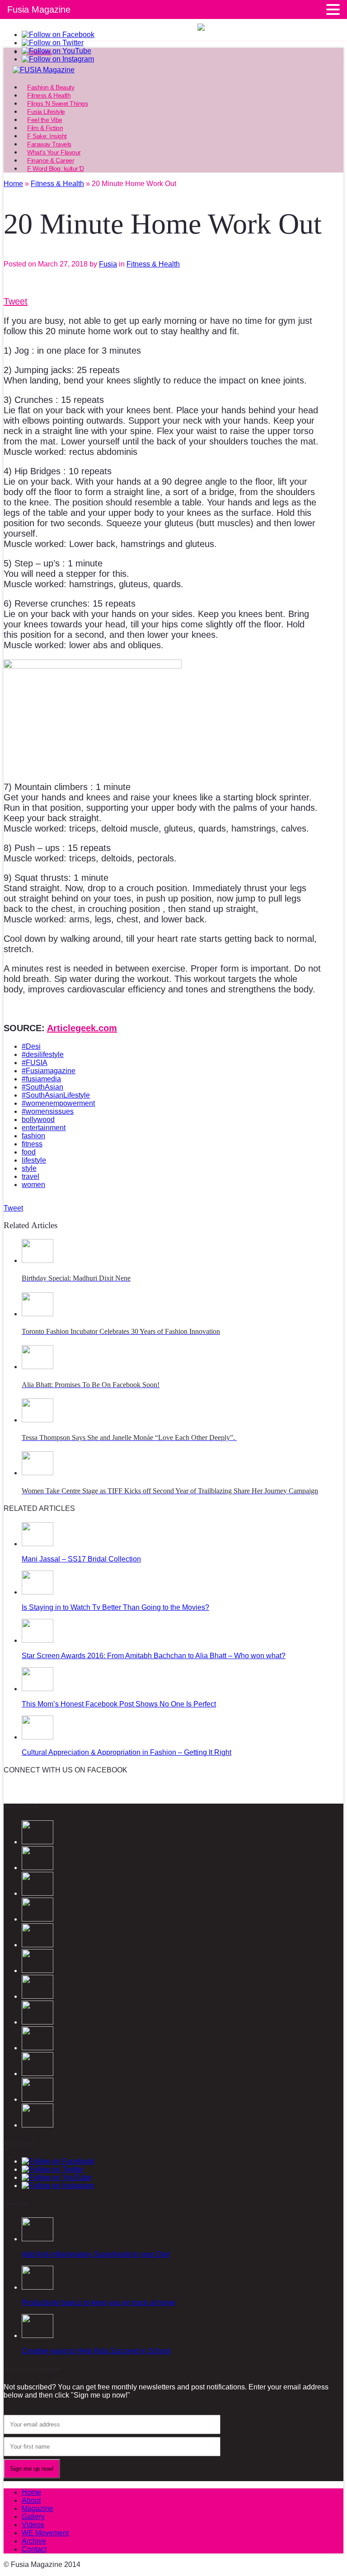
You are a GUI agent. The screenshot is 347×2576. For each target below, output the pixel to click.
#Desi (31, 1046)
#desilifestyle (43, 1054)
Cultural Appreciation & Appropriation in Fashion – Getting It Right (127, 1752)
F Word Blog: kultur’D (56, 168)
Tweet (16, 301)
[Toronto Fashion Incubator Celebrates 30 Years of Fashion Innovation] (38, 1314)
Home (31, 2492)
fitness (32, 1144)
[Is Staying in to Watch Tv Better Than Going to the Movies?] (38, 1592)
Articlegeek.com (82, 1028)
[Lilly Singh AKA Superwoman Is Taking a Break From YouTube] (38, 2048)
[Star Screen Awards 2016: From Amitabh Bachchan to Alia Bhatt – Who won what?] (38, 1640)
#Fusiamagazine (49, 1071)
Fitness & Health (153, 264)
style (29, 1168)
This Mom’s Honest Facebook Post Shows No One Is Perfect (119, 1704)
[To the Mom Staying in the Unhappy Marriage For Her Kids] (38, 1996)
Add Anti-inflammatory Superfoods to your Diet (96, 2254)
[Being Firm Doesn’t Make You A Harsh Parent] (38, 2022)
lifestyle (34, 1160)
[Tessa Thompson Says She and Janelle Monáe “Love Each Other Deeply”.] (38, 1420)
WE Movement (45, 2533)
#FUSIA (35, 1063)
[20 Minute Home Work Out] (38, 2073)
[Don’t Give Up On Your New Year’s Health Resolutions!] (38, 2125)
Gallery (33, 2517)
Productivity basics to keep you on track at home (98, 2303)
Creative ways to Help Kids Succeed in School (96, 2351)
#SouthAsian (42, 1087)
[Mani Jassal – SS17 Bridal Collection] (38, 1544)
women (33, 1185)
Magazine (38, 2508)
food (29, 1152)
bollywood (38, 1120)
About (31, 2500)
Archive (34, 2541)
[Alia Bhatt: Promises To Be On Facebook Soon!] (38, 1367)
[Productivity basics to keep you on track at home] (38, 2287)
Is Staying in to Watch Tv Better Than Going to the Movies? (115, 1607)
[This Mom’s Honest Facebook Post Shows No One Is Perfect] (38, 1689)
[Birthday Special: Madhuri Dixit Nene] (38, 1260)
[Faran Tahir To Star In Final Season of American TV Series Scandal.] (38, 1919)
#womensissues (48, 1111)
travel (30, 1176)
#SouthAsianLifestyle (56, 1095)
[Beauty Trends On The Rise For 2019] (38, 2099)
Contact (34, 2549)
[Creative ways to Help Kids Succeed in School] (38, 2335)
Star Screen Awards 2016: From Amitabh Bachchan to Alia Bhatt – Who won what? (154, 1656)
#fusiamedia (41, 1079)
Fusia (108, 264)
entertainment (44, 1128)
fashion (33, 1136)
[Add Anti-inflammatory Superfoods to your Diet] (38, 2239)
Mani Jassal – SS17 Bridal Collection (81, 1559)
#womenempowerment (58, 1103)
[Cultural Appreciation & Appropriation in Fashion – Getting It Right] (38, 1737)
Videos (33, 2525)
